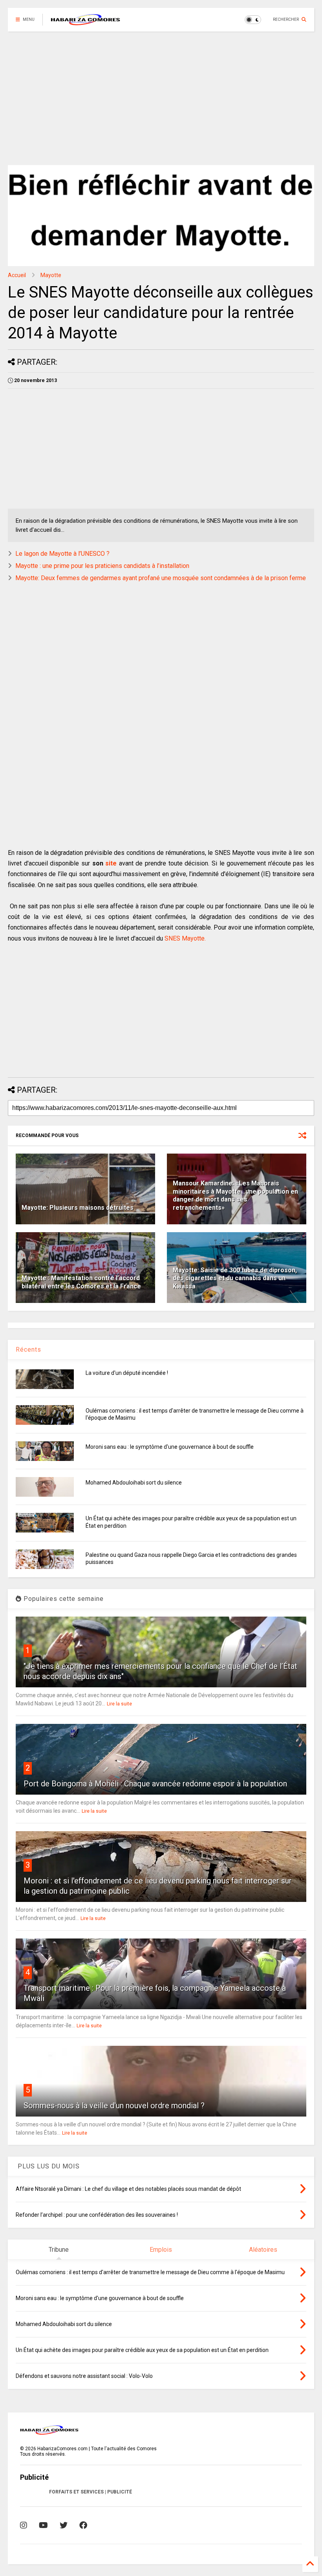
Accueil (17, 275)
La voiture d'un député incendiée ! (127, 1373)
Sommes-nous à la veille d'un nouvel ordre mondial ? (114, 2106)
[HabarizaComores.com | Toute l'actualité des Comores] (86, 22)
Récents (28, 1350)
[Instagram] (24, 2525)
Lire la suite (119, 1704)
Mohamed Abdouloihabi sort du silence (134, 1483)
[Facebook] (83, 2525)
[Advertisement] (158, 98)
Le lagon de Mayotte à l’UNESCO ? (62, 554)
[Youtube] (43, 2525)
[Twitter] (64, 2525)
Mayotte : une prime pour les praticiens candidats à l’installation (102, 566)
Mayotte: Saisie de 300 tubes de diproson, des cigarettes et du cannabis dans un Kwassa (235, 1278)
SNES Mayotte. (185, 938)
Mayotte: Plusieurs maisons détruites (78, 1208)
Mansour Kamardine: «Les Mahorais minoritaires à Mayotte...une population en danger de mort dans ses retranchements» (235, 1195)
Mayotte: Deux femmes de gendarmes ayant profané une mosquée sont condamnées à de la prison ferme (161, 578)
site (111, 863)
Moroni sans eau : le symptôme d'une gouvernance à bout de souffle (170, 1447)
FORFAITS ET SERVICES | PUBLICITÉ (91, 2492)
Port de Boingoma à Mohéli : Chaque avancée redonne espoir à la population (155, 1784)
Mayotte (51, 275)
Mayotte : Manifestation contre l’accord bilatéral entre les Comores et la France (81, 1282)
